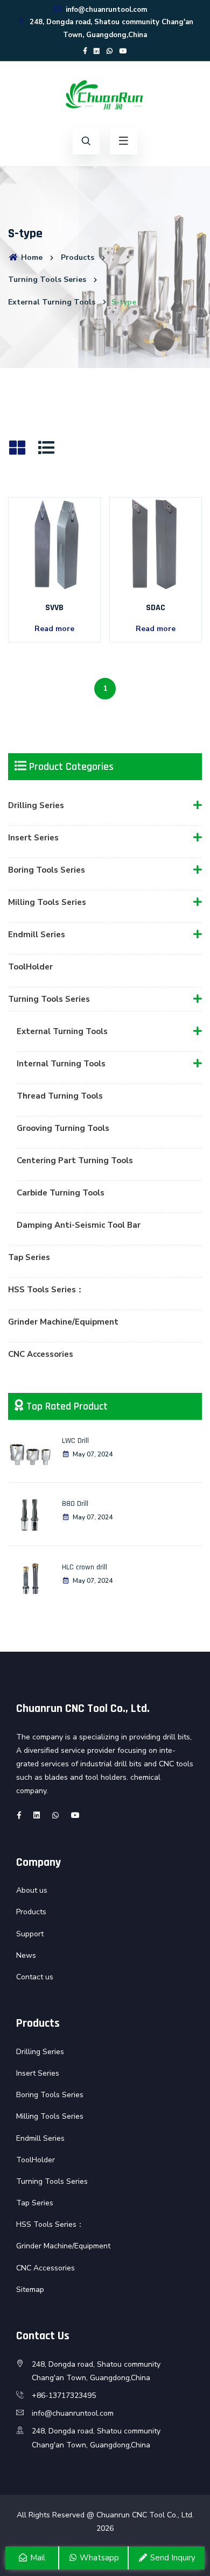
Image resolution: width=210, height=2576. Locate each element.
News (26, 1955)
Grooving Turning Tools (63, 1128)
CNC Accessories (41, 1354)
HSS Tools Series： (46, 1290)
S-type (124, 302)
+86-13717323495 (64, 2395)
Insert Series (33, 838)
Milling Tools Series (47, 902)
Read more (54, 629)
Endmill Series (37, 935)
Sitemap (30, 2290)
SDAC (156, 608)
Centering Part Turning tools (75, 1160)
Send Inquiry (172, 2558)
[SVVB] (54, 543)
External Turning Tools (52, 302)
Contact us (35, 1977)
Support (30, 1934)
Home (31, 257)
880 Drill (75, 1504)
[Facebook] (85, 51)
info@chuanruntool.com (105, 10)
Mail (37, 2558)
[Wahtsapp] (55, 1816)
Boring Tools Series (47, 870)
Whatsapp (98, 2558)
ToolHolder (30, 967)
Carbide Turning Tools (61, 1193)
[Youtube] (123, 51)
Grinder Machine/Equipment (63, 1322)
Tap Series (29, 1257)
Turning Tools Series (47, 279)
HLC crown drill (85, 1567)
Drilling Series (36, 805)
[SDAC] (156, 543)
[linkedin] (97, 51)
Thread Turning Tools (60, 1096)
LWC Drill (75, 1441)
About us (32, 1890)
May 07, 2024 (93, 1454)
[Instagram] (110, 51)
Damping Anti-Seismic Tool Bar (79, 1225)
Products (78, 257)
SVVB (54, 608)
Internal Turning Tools (61, 1064)
